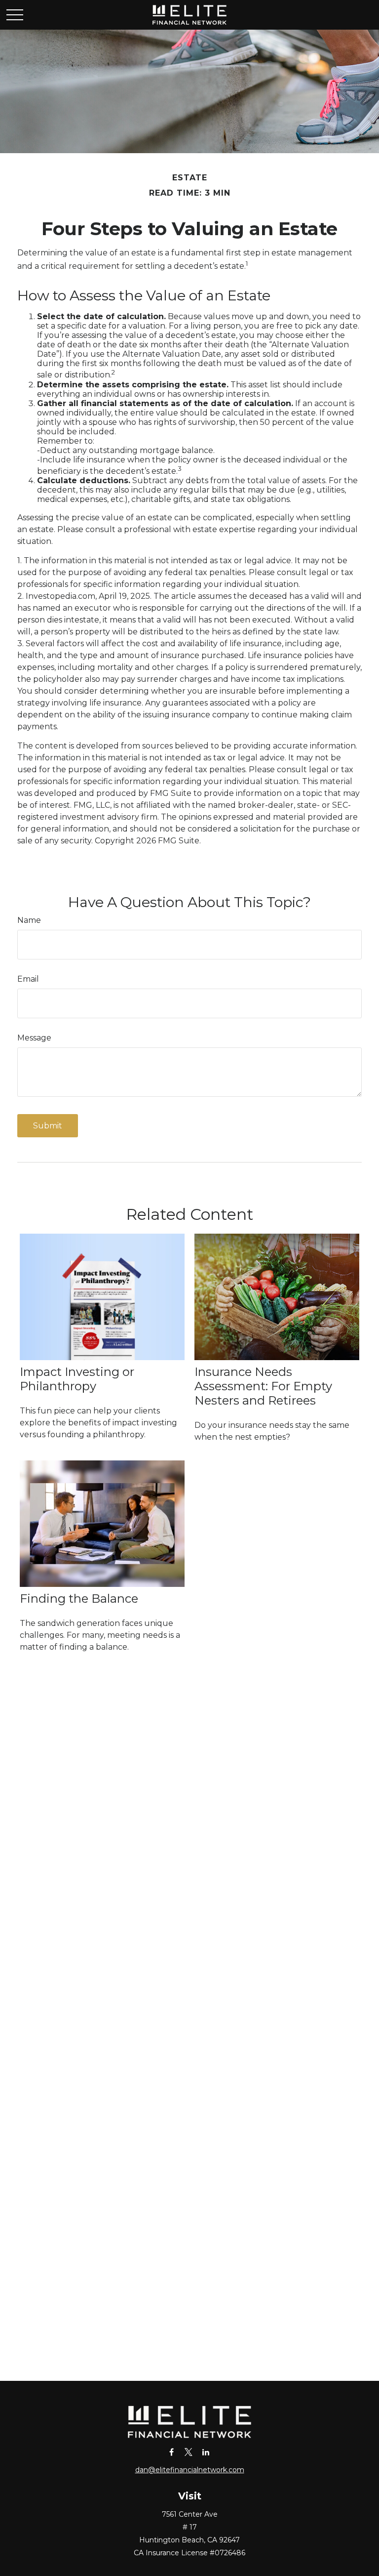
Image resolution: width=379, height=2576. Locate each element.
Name (29, 920)
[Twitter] (189, 2452)
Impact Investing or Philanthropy (77, 1379)
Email (28, 979)
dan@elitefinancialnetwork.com (190, 2470)
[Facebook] (171, 2452)
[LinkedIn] (206, 2452)
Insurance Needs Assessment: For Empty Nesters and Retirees (263, 1386)
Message (34, 1038)
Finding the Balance (79, 1599)
